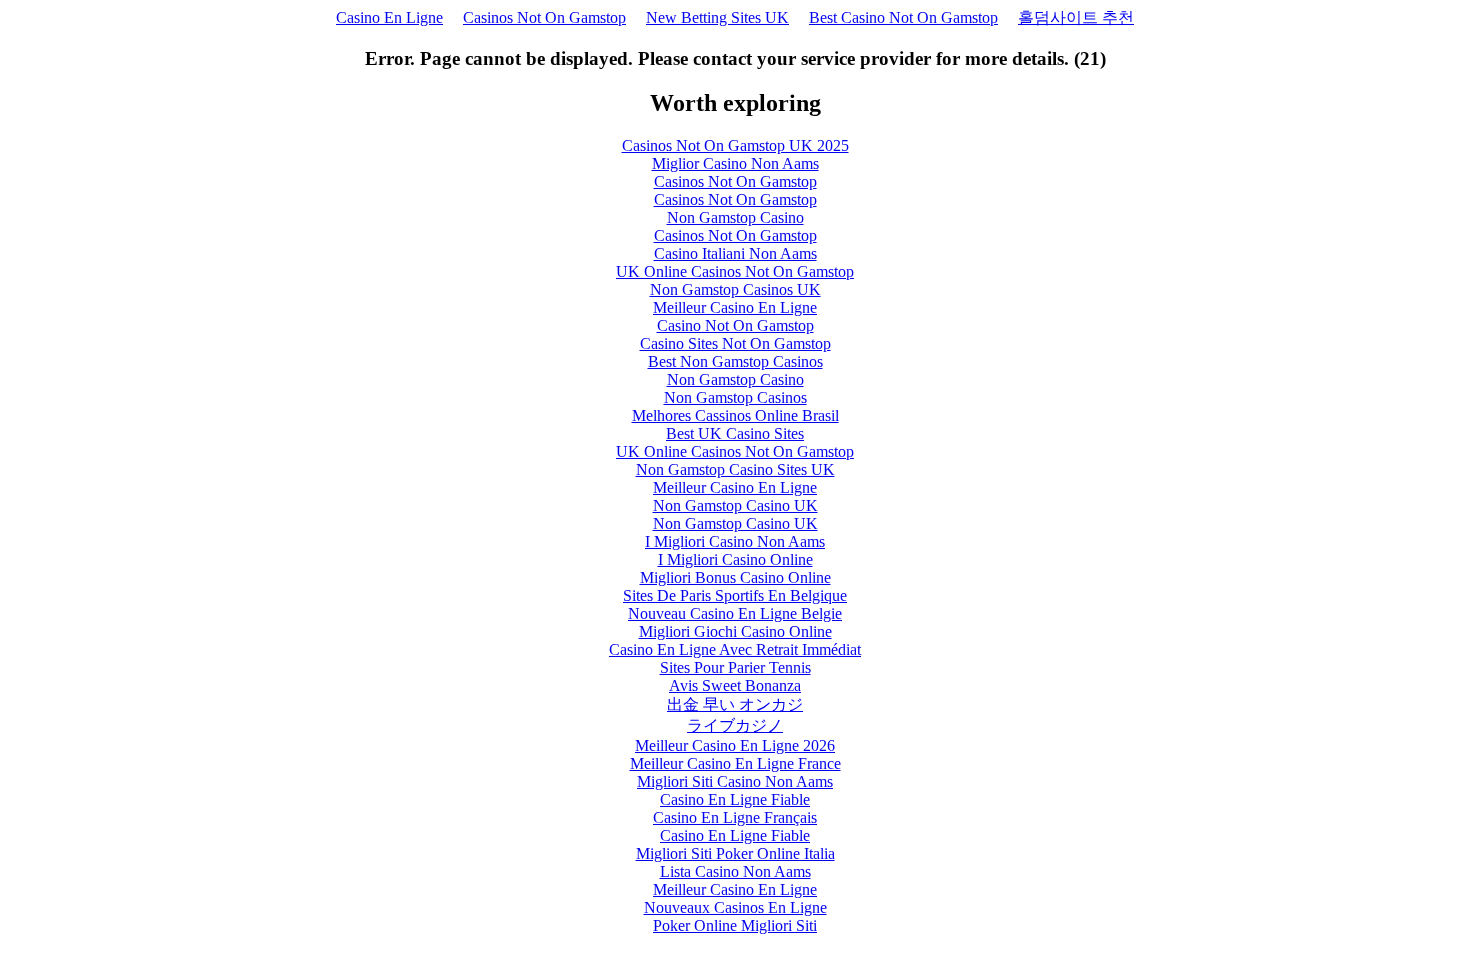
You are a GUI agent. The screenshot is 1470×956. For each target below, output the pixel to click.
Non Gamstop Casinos (735, 397)
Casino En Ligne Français (735, 817)
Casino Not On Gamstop (735, 325)
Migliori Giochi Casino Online (735, 631)
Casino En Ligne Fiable (735, 799)
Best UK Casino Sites (735, 433)
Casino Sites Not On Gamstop (735, 343)
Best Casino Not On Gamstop (903, 17)
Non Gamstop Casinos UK (735, 289)
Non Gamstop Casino (735, 217)
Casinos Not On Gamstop (544, 17)
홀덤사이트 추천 (1076, 17)
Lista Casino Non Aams (735, 871)
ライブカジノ (735, 725)
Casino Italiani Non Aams (735, 253)
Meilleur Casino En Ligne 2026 (735, 745)
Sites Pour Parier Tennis (735, 667)
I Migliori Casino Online (735, 559)
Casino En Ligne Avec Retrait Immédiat (735, 649)
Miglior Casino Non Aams (735, 163)
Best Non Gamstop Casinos (735, 361)
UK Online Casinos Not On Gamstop (735, 271)
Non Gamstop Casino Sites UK (735, 469)
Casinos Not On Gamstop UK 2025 (735, 145)
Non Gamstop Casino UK (735, 505)
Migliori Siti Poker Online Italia (735, 853)
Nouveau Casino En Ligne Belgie (735, 613)
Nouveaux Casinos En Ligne (735, 907)
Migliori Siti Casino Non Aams (735, 781)
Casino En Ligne (389, 17)
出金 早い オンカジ (735, 704)
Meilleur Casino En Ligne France (735, 763)
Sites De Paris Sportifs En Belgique (735, 595)
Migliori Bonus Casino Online (735, 577)
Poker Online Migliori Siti (735, 925)
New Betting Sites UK (717, 17)
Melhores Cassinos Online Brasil (735, 415)
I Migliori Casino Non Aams (735, 541)
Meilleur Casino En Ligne (735, 307)
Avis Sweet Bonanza (735, 685)
